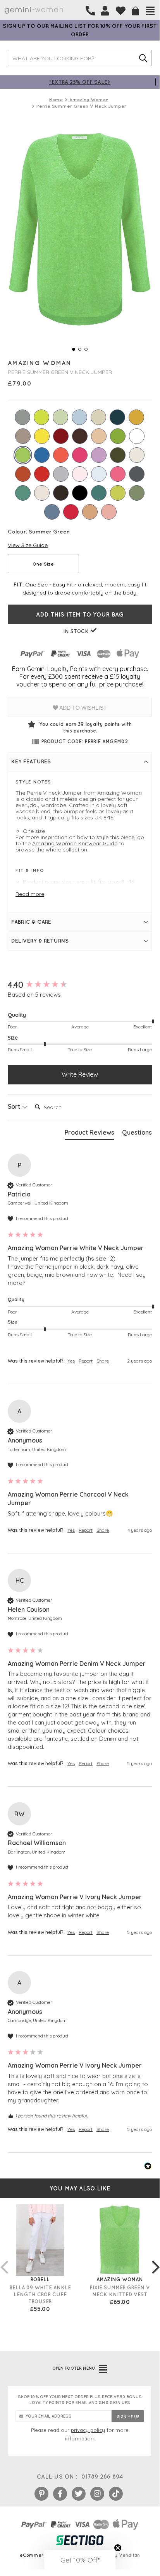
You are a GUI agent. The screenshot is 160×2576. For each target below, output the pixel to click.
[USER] (105, 11)
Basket (136, 11)
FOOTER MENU (74, 2368)
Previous (4, 2259)
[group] (80, 985)
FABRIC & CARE (31, 922)
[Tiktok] (116, 2494)
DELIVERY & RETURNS (40, 941)
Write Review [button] (80, 1074)
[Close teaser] (118, 2548)
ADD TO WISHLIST (83, 708)
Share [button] (103, 1361)
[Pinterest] (41, 2494)
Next (156, 2259)
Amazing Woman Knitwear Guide (75, 843)
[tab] (89, 1134)
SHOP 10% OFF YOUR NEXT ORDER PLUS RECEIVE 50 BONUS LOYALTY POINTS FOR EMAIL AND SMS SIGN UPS (80, 2400)
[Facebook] (60, 2494)
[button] (80, 2560)
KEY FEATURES (31, 761)
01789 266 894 (102, 2477)
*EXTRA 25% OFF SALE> (80, 82)
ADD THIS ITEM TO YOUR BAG (80, 614)
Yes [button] (71, 1361)
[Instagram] (97, 2494)
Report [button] (86, 1361)
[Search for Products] (143, 58)
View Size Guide (28, 545)
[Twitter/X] (79, 2494)
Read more (30, 894)
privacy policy (88, 2430)
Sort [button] (15, 1106)
